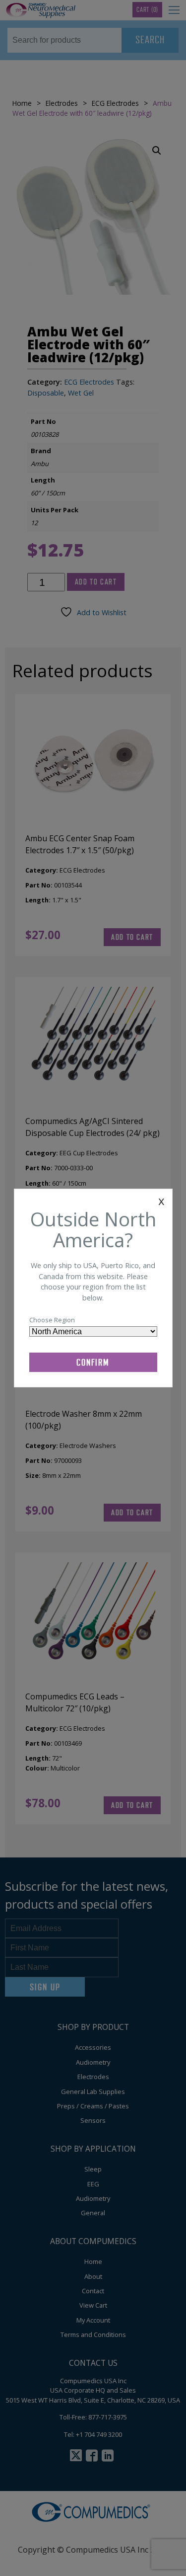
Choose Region (52, 1320)
